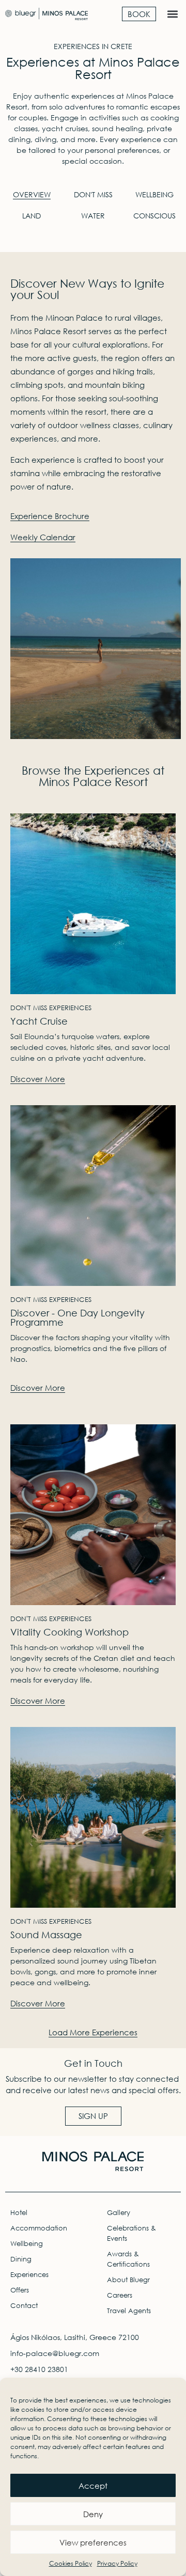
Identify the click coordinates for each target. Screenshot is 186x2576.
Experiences (29, 2275)
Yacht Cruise (39, 1021)
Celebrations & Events (131, 2233)
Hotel (19, 2213)
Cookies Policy (71, 2563)
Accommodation (39, 2228)
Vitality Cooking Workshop (69, 1632)
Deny (93, 2514)
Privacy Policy (117, 2563)
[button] (172, 14)
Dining (21, 2259)
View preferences (93, 2542)
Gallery (119, 2213)
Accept (93, 2486)
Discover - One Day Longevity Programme (78, 1317)
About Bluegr (128, 2280)
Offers (20, 2290)
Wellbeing (27, 2244)
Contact (24, 2306)
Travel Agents (129, 2311)
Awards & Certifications (128, 2259)
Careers (120, 2295)
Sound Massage (46, 1935)
